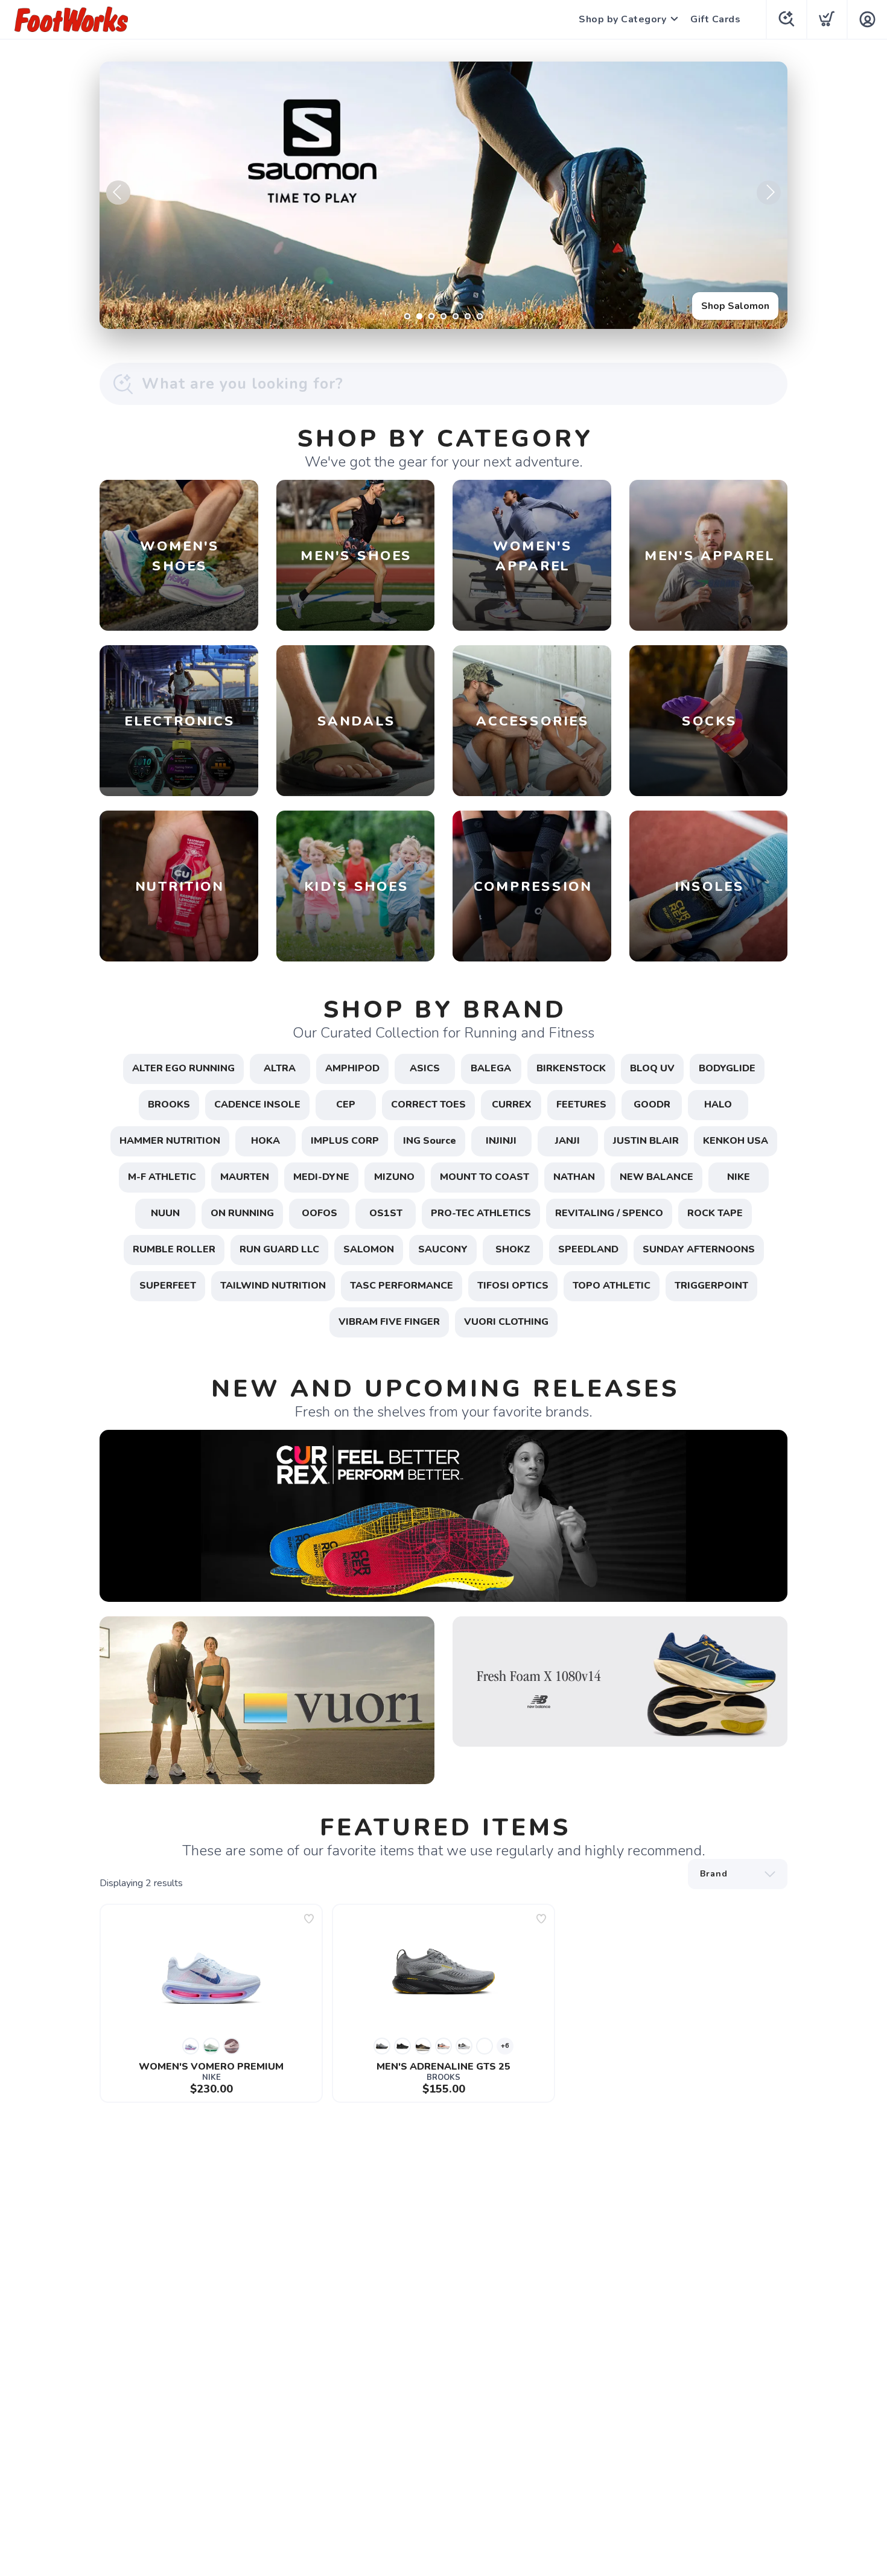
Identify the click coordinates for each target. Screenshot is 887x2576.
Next (769, 193)
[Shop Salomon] (443, 195)
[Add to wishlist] (309, 1919)
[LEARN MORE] (443, 1515)
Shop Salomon (735, 306)
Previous (118, 193)
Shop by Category (622, 19)
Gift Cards (715, 19)
